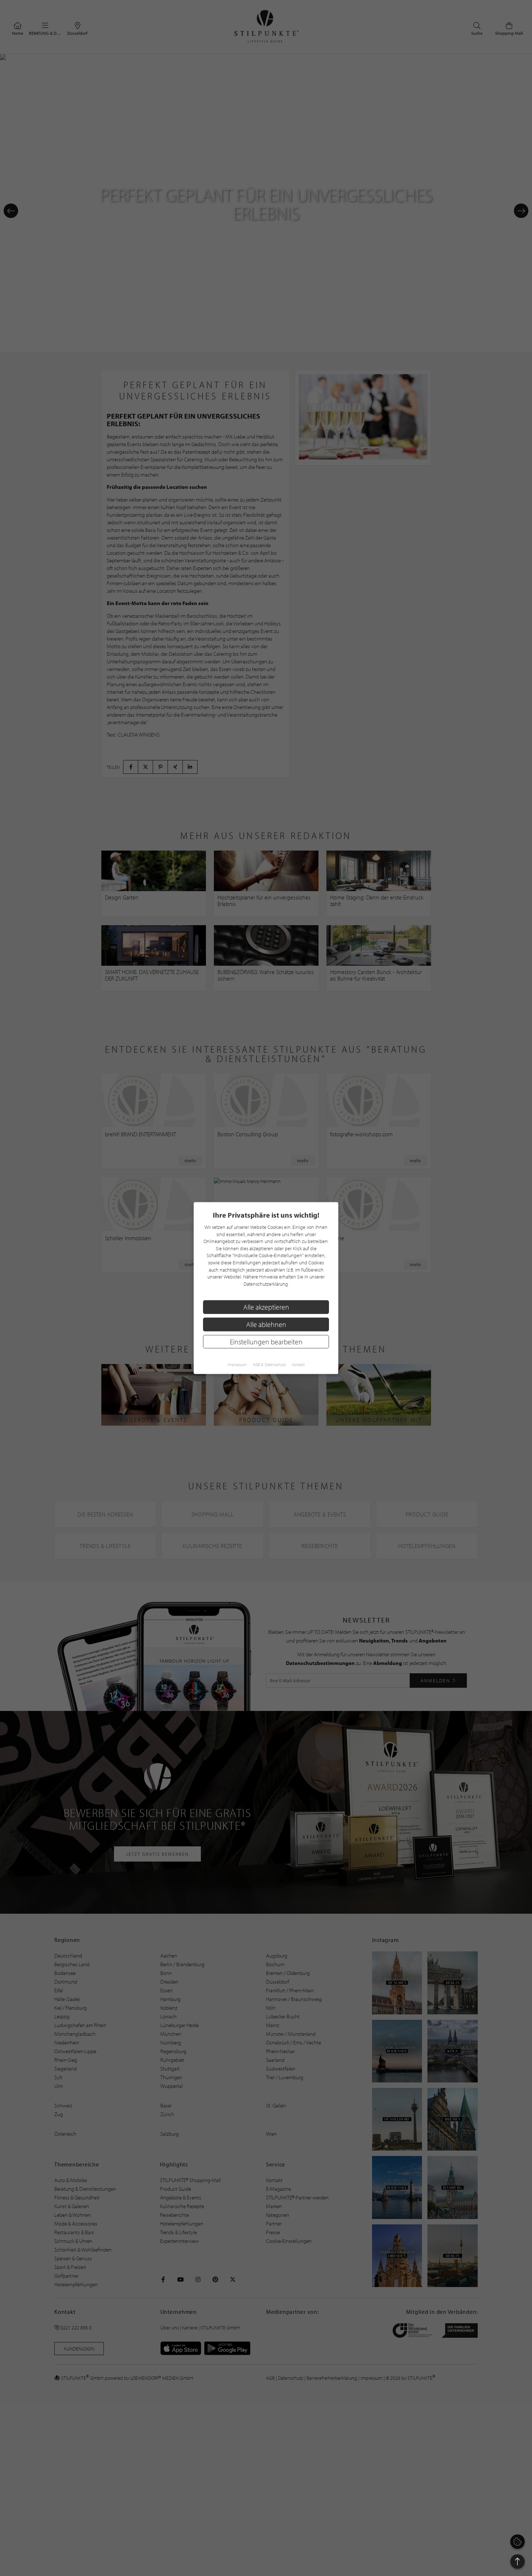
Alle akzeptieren (266, 1307)
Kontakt (298, 1365)
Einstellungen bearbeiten (266, 1341)
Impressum (237, 1365)
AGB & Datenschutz (269, 1365)
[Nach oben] (518, 2562)
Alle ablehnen (266, 1324)
